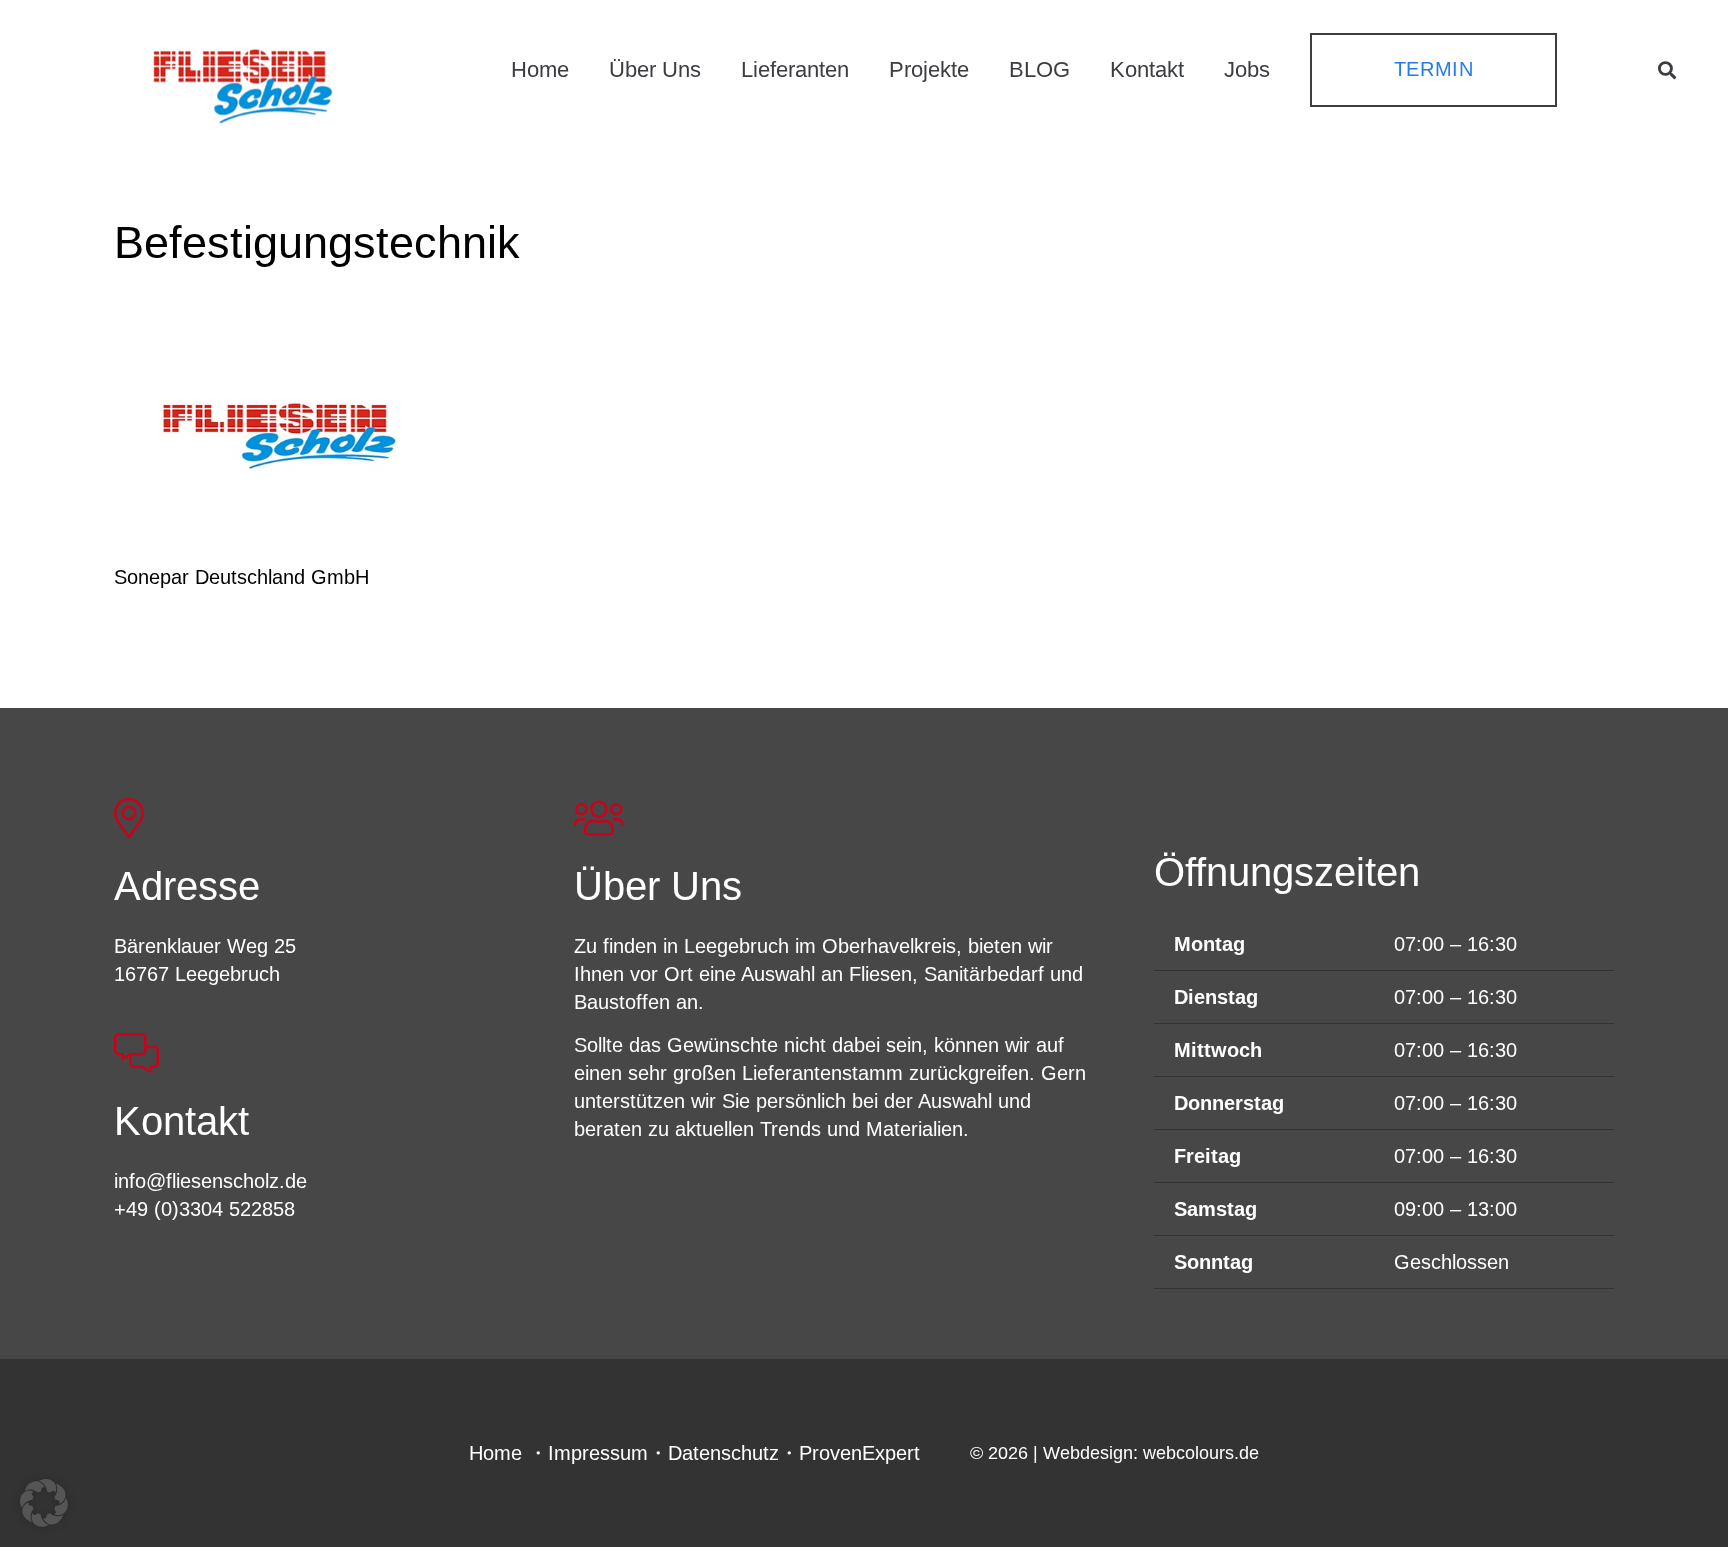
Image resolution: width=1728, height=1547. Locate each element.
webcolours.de (1201, 1453)
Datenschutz (723, 1453)
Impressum (598, 1453)
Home (495, 1453)
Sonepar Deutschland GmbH (241, 577)
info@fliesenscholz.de (210, 1181)
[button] (1667, 70)
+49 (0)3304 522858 (204, 1209)
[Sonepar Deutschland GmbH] (279, 435)
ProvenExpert (859, 1453)
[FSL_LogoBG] (243, 83)
